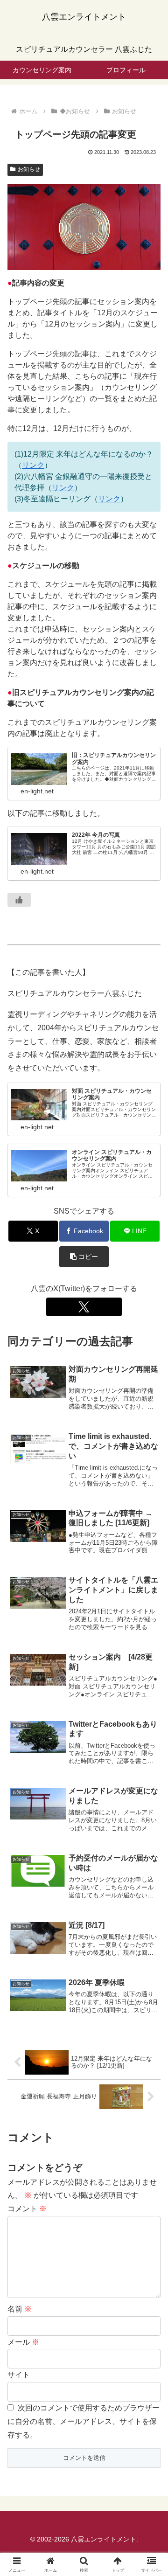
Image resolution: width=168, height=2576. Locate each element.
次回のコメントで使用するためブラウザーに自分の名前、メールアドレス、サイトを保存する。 (84, 2421)
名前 (20, 2309)
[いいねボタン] (19, 900)
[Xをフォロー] (84, 1307)
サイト (19, 2375)
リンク (33, 465)
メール (23, 2342)
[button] (84, 1257)
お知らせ (29, 169)
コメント (27, 2209)
